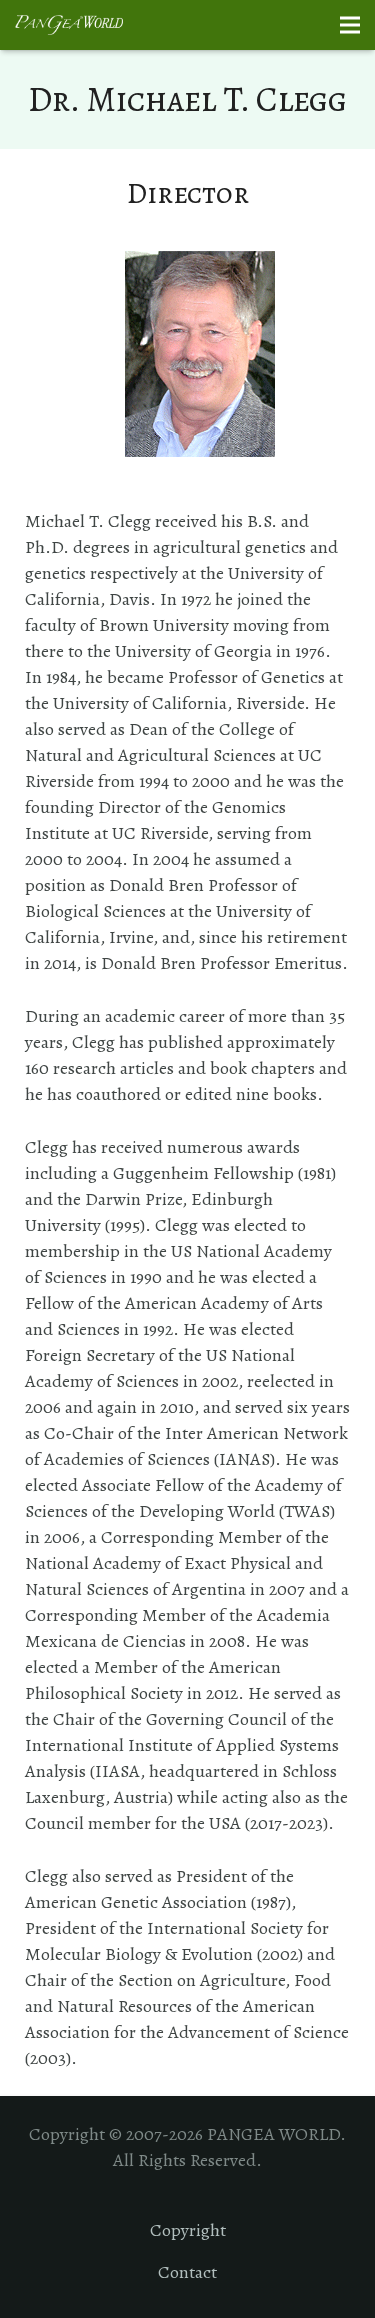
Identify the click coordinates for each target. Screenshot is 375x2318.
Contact (187, 2272)
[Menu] (350, 25)
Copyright (188, 2230)
